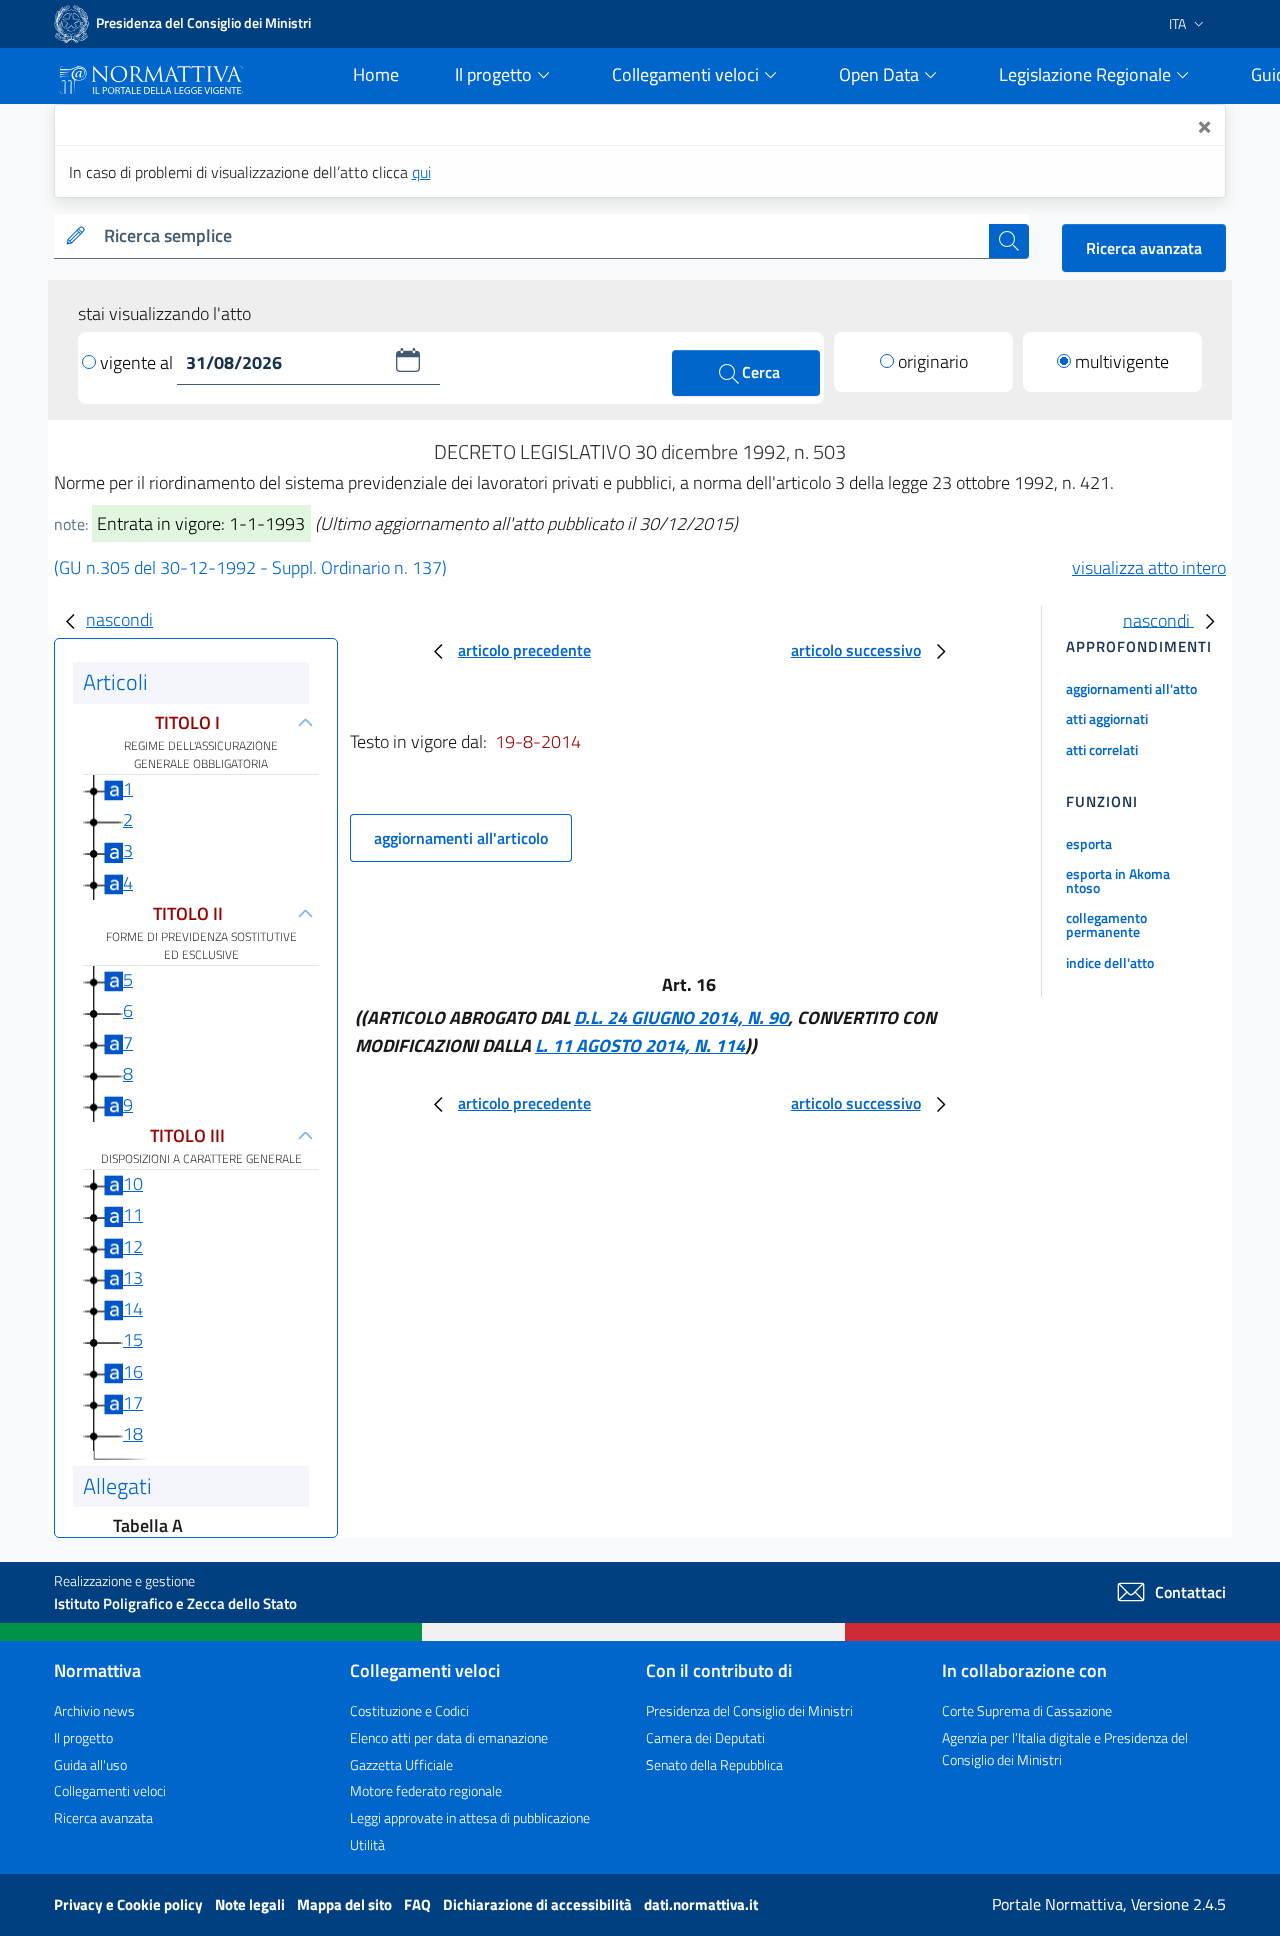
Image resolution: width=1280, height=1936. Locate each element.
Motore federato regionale (426, 1790)
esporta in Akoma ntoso (1118, 880)
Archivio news (94, 1710)
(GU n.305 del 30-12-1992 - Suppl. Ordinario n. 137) (250, 567)
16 (133, 1371)
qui (421, 172)
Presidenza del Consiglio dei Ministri (749, 1710)
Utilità (367, 1844)
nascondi (119, 619)
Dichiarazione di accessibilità (539, 1904)
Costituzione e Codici (409, 1710)
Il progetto (83, 1737)
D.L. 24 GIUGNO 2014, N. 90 (681, 1017)
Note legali (251, 1904)
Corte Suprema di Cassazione (1027, 1710)
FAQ (419, 1904)
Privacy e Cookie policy (130, 1904)
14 (133, 1308)
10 (133, 1183)
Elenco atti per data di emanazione (449, 1737)
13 (133, 1277)
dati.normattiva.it (701, 1904)
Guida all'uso (90, 1764)
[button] (408, 360)
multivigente (1122, 361)
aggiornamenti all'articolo (461, 838)
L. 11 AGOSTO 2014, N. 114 (640, 1045)
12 (133, 1246)
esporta (1089, 843)
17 (133, 1402)
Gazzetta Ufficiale (401, 1764)
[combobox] (542, 236)
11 (133, 1214)
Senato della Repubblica (714, 1764)
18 (133, 1433)
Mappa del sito (346, 1904)
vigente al (138, 362)
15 (133, 1339)
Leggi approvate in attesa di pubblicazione (470, 1817)
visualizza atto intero (1149, 567)
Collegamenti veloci (110, 1790)
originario (933, 361)
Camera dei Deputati (705, 1737)
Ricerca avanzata (1144, 248)
